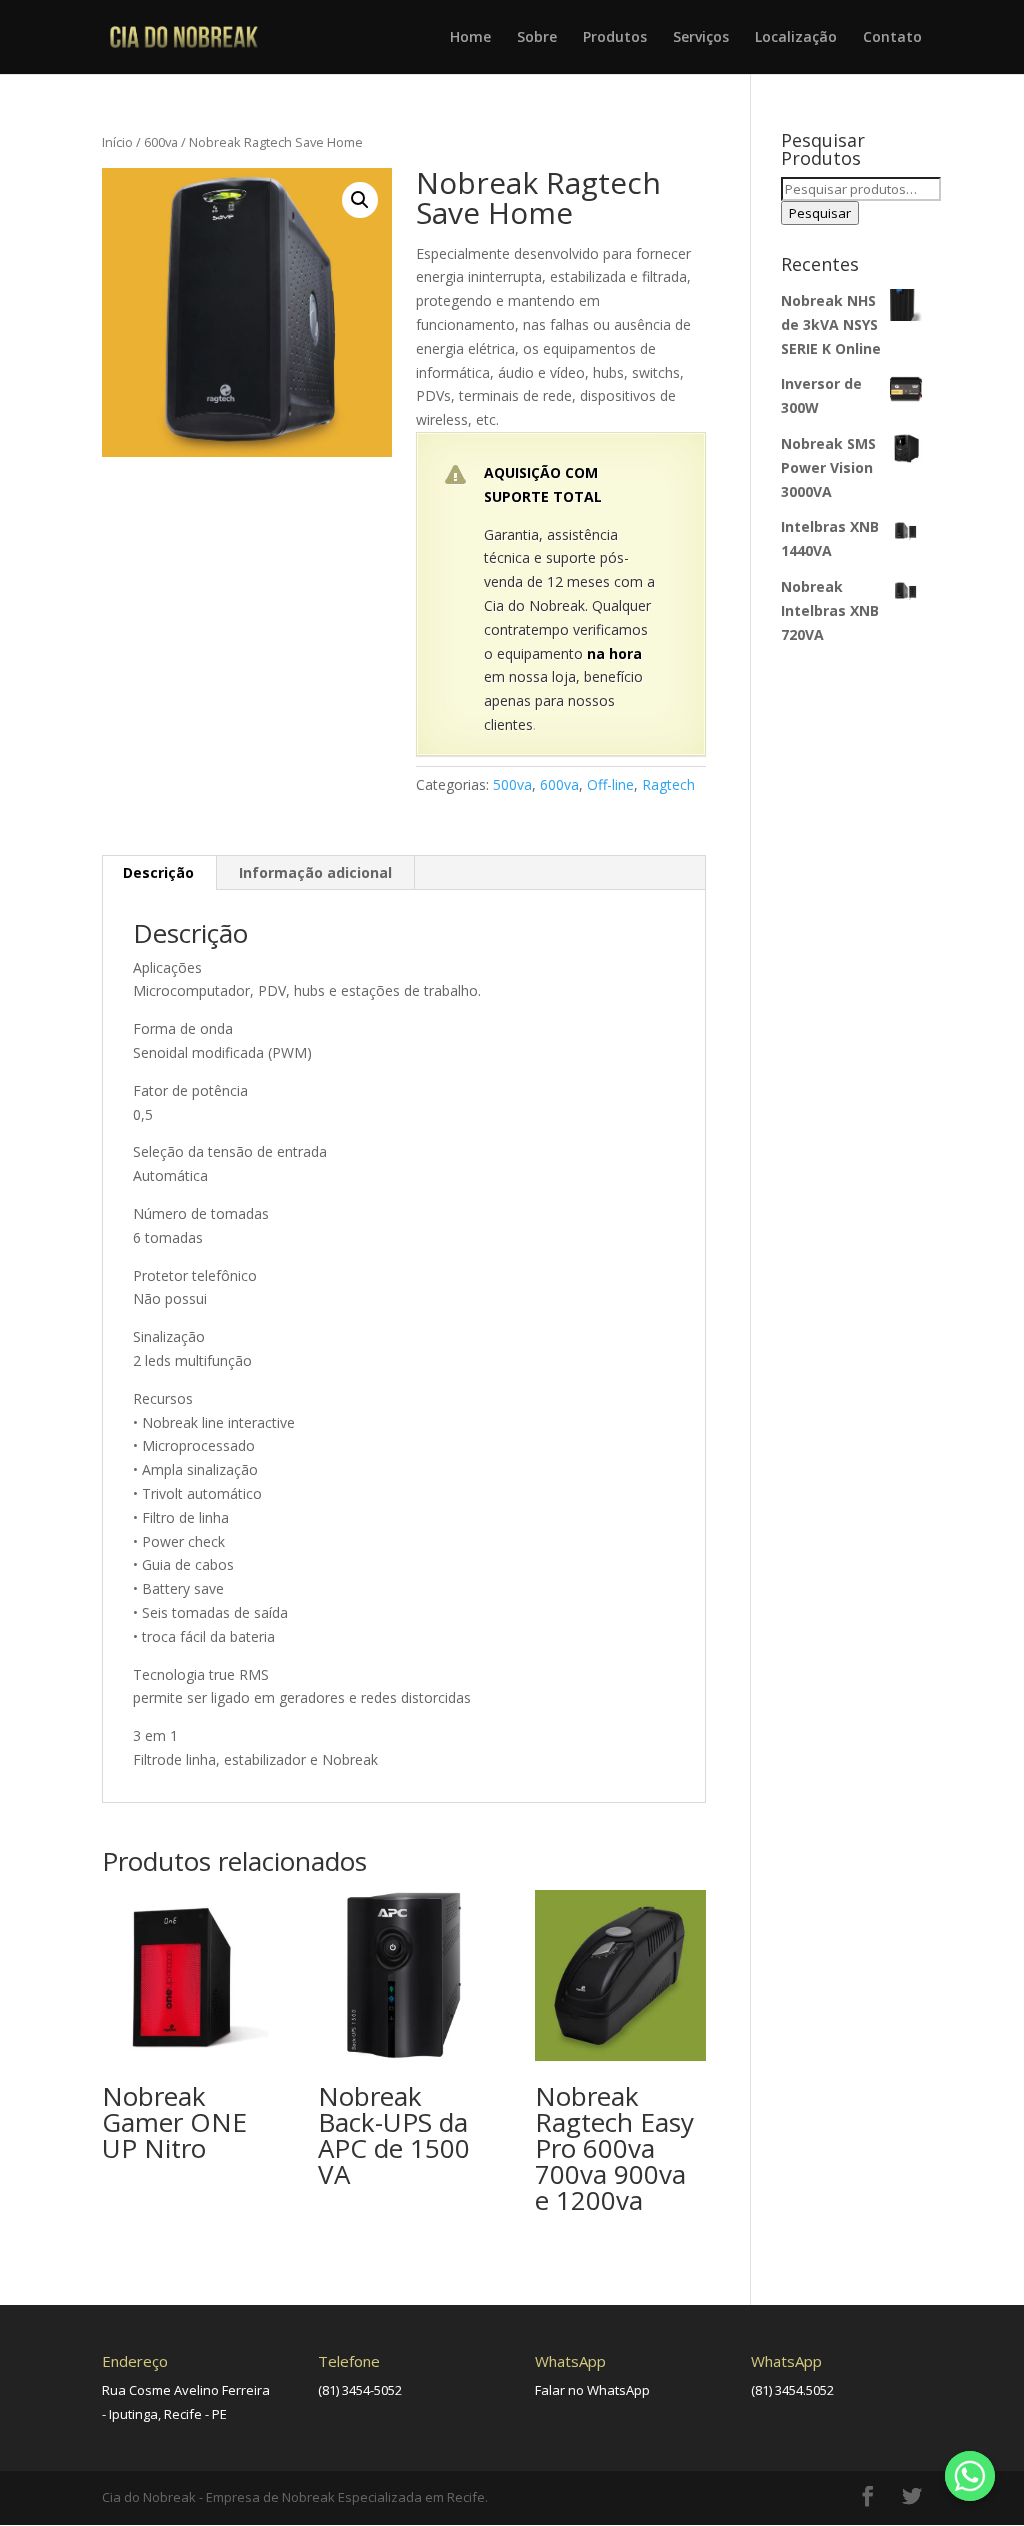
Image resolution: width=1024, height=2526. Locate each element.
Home (470, 38)
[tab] (159, 873)
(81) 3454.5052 (792, 2390)
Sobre (537, 38)
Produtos (615, 38)
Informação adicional (315, 872)
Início (117, 142)
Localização (796, 38)
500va (512, 784)
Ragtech (668, 784)
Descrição (158, 872)
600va (161, 142)
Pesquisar (820, 213)
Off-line (610, 784)
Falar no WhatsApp (592, 2390)
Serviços (701, 38)
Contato (892, 38)
